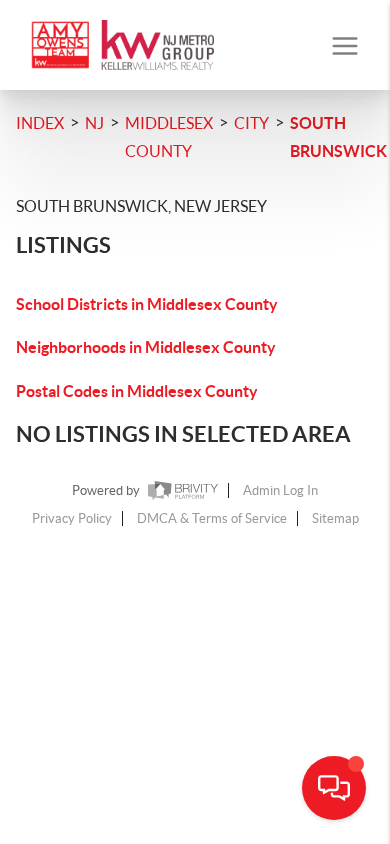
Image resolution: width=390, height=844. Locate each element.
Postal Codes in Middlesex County (137, 391)
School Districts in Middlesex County (147, 304)
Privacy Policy (72, 518)
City (251, 123)
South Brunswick (338, 137)
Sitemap (335, 518)
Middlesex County (169, 137)
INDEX (40, 123)
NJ (94, 123)
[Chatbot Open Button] (334, 788)
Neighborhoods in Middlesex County (146, 347)
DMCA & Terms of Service (212, 518)
